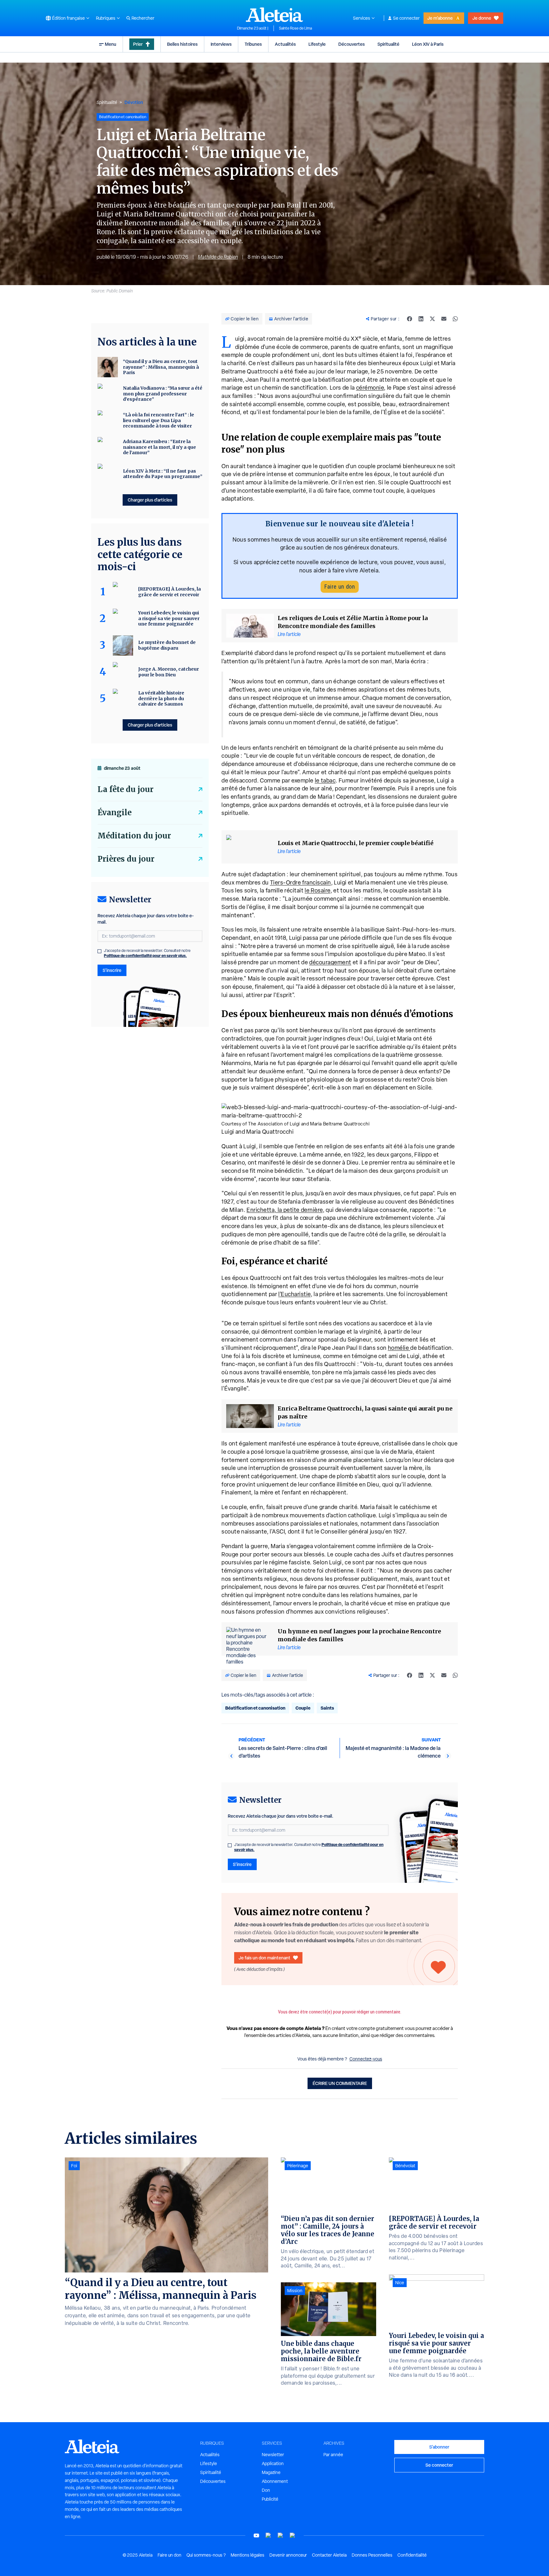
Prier (138, 44)
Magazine (271, 2472)
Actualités (285, 44)
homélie (399, 1348)
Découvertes (352, 44)
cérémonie (370, 388)
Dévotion (134, 102)
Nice (400, 2283)
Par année (333, 2455)
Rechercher (143, 18)
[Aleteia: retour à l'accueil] (274, 15)
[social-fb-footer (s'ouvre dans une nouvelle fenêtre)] (268, 2535)
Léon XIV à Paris (428, 44)
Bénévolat (405, 2166)
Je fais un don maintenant (264, 1958)
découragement (330, 962)
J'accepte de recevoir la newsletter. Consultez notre (309, 1847)
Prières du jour (126, 859)
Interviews (221, 44)
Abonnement (275, 2481)
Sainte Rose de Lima (295, 28)
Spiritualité (388, 44)
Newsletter (273, 2455)
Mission (295, 2291)
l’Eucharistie (295, 1294)
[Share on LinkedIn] (421, 319)
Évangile (115, 813)
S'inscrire (242, 1864)
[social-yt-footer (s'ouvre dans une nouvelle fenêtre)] (256, 2535)
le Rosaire (318, 890)
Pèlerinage (298, 2166)
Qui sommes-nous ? (206, 2555)
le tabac (325, 780)
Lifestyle (317, 44)
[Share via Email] (444, 319)
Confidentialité (412, 2555)
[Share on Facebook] (410, 319)
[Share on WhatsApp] (455, 319)
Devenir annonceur (288, 2555)
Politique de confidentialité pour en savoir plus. (145, 956)
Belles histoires (182, 44)
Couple (303, 1708)
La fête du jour (125, 789)
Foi (74, 2166)
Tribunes (253, 44)
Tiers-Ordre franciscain (301, 882)
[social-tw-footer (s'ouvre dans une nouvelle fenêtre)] (281, 2535)
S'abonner (439, 2447)
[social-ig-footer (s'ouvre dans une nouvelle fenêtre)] (293, 2535)
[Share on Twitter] (432, 319)
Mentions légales (247, 2555)
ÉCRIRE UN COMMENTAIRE (340, 2083)
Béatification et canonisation (255, 1708)
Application (273, 2463)
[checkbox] (230, 1845)
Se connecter (406, 18)
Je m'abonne (440, 18)
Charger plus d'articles (150, 500)
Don (266, 2490)
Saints (327, 1708)
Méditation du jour (134, 836)
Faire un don (340, 587)
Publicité (270, 2499)
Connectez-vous (366, 2059)
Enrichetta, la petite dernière (285, 1210)
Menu (111, 44)
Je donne (482, 18)
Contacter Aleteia (329, 2555)
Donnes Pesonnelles (372, 2555)
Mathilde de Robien (218, 257)
